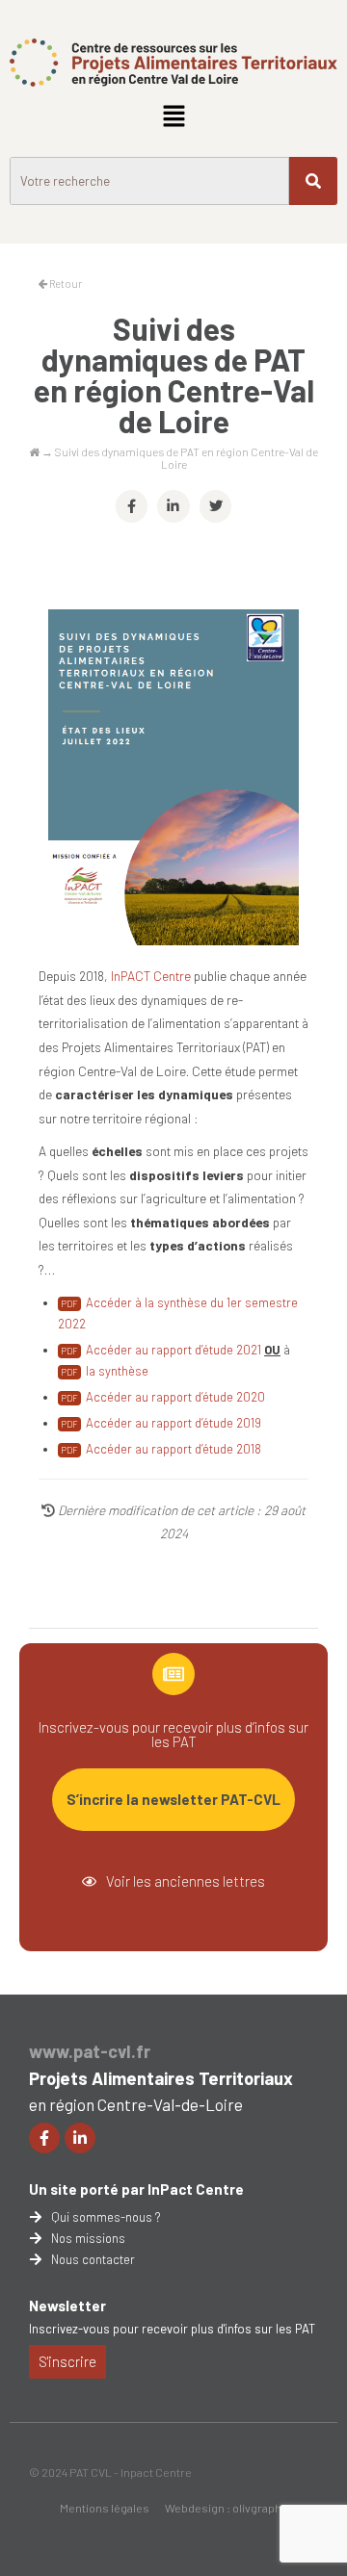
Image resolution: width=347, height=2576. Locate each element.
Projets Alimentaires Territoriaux (161, 2078)
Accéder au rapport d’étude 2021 (173, 1350)
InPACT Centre (151, 976)
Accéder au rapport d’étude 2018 (173, 1449)
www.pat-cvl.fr (90, 2051)
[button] (173, 116)
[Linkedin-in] (80, 2138)
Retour (65, 283)
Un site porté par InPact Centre (136, 2189)
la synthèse (117, 1371)
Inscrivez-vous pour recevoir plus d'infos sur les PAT (172, 2329)
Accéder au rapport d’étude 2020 (175, 1397)
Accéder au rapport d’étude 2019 (173, 1423)
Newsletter (67, 2306)
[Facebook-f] (44, 2138)
